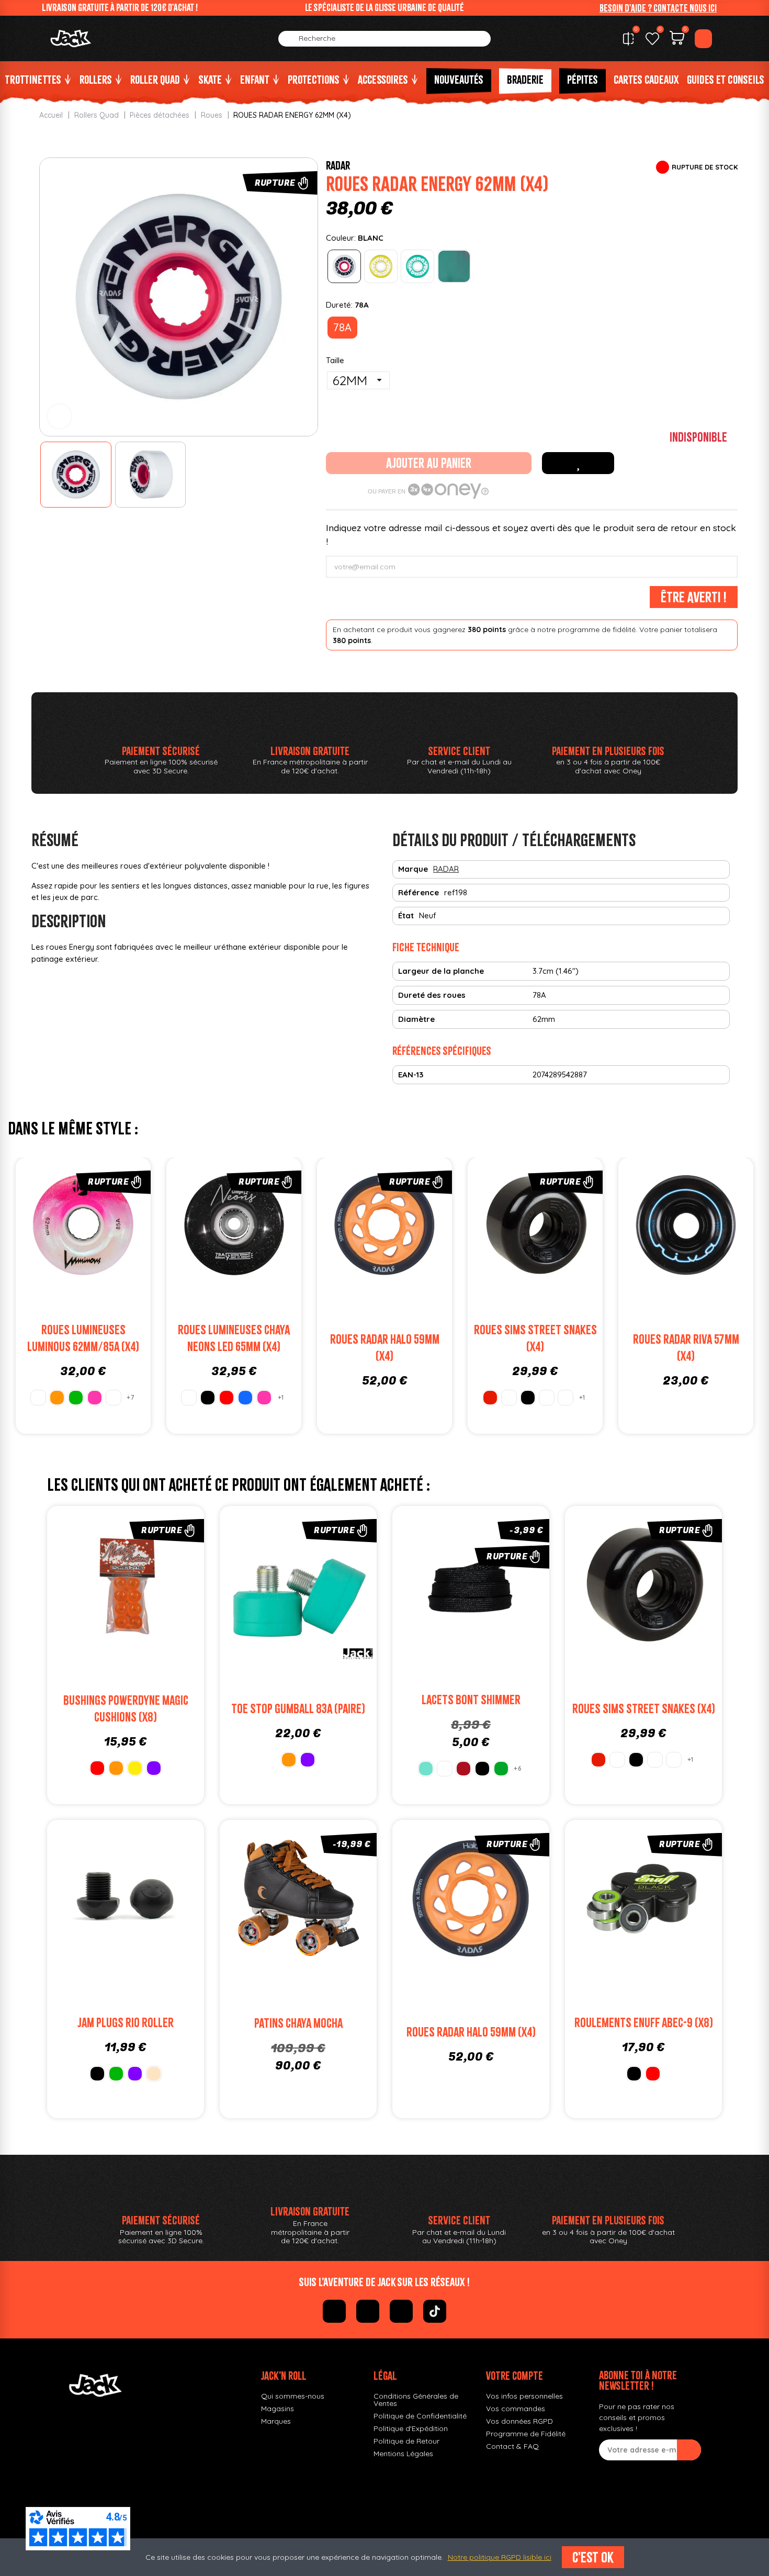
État (406, 915)
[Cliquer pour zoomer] (59, 416)
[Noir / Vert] (566, 1398)
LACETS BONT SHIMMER (471, 1700)
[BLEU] (245, 1398)
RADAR (338, 165)
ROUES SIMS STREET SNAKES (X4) (644, 1709)
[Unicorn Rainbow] (445, 1769)
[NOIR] (208, 1398)
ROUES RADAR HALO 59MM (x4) (471, 2032)
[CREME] (154, 2074)
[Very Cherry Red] (463, 1769)
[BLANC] (344, 266)
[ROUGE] (227, 1398)
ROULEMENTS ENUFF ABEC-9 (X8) (644, 2023)
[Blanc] (509, 1398)
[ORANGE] (57, 1398)
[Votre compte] (703, 39)
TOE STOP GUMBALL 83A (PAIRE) (298, 1709)
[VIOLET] (154, 1768)
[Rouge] (490, 1398)
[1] (689, 2450)
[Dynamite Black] (482, 1769)
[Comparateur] (628, 39)
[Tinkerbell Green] (501, 1769)
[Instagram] (368, 2311)
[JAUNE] (135, 1768)
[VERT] (76, 1398)
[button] (658, 8)
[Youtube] (401, 2311)
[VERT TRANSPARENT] (417, 266)
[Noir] (528, 1398)
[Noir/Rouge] (547, 1398)
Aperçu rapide (118, 1227)
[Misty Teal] (426, 1769)
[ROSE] (95, 1398)
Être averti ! (694, 597)
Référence (419, 892)
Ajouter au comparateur (48, 1227)
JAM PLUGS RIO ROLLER (126, 2023)
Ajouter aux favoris (578, 463)
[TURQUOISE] (454, 266)
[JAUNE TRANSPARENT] (381, 266)
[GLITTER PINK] (114, 1398)
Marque (413, 869)
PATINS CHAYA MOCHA (298, 2023)
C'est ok (593, 2557)
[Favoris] (652, 39)
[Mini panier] (677, 39)
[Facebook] (334, 2311)
